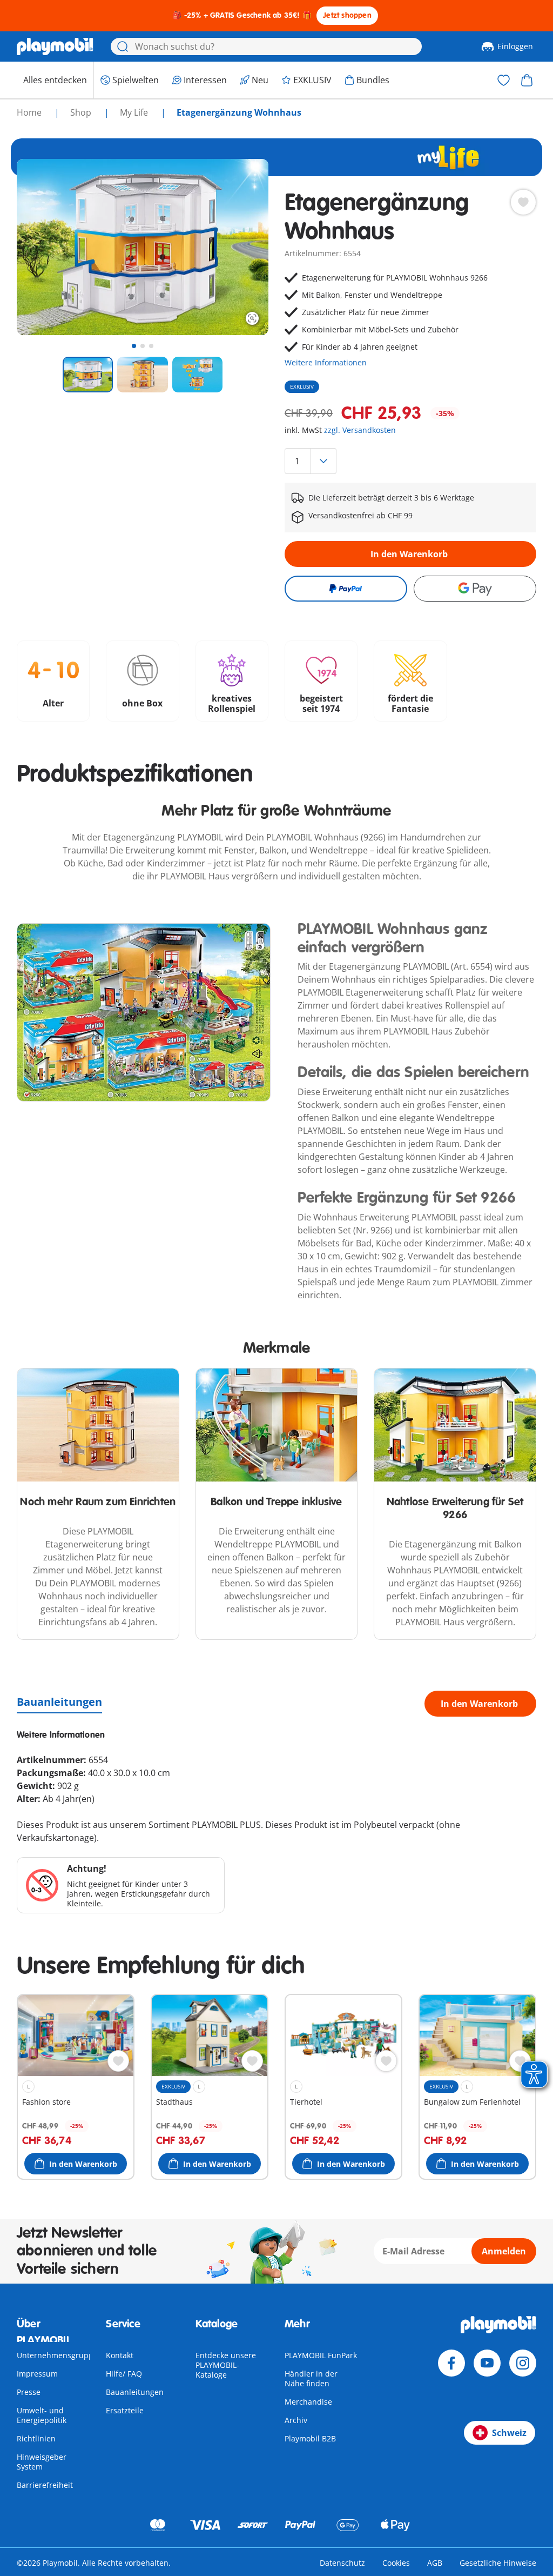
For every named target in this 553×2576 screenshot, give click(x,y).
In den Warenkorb (409, 554)
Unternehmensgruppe (57, 2355)
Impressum (37, 2374)
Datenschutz (342, 2563)
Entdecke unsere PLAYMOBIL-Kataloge (226, 2365)
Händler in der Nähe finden (311, 2378)
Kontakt (120, 2355)
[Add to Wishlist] (523, 202)
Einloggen (515, 46)
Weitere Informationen (326, 362)
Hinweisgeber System (42, 2462)
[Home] (55, 46)
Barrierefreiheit (45, 2485)
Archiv (296, 2420)
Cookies (396, 2563)
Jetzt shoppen (347, 15)
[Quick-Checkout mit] (346, 589)
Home (30, 112)
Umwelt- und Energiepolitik (42, 2415)
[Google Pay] (475, 589)
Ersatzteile (125, 2410)
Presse (29, 2392)
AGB (435, 2563)
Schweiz (509, 2433)
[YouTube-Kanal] (487, 2363)
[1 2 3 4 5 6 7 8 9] (410, 461)
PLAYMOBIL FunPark (321, 2355)
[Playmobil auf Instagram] (523, 2363)
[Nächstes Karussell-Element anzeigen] (240, 247)
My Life (135, 112)
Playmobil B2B (310, 2438)
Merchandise (308, 2402)
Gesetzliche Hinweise (498, 2563)
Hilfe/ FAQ (124, 2374)
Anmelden (504, 2251)
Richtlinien (36, 2438)
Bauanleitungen (59, 1702)
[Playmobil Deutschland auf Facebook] (451, 2363)
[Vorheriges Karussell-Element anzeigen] (45, 247)
